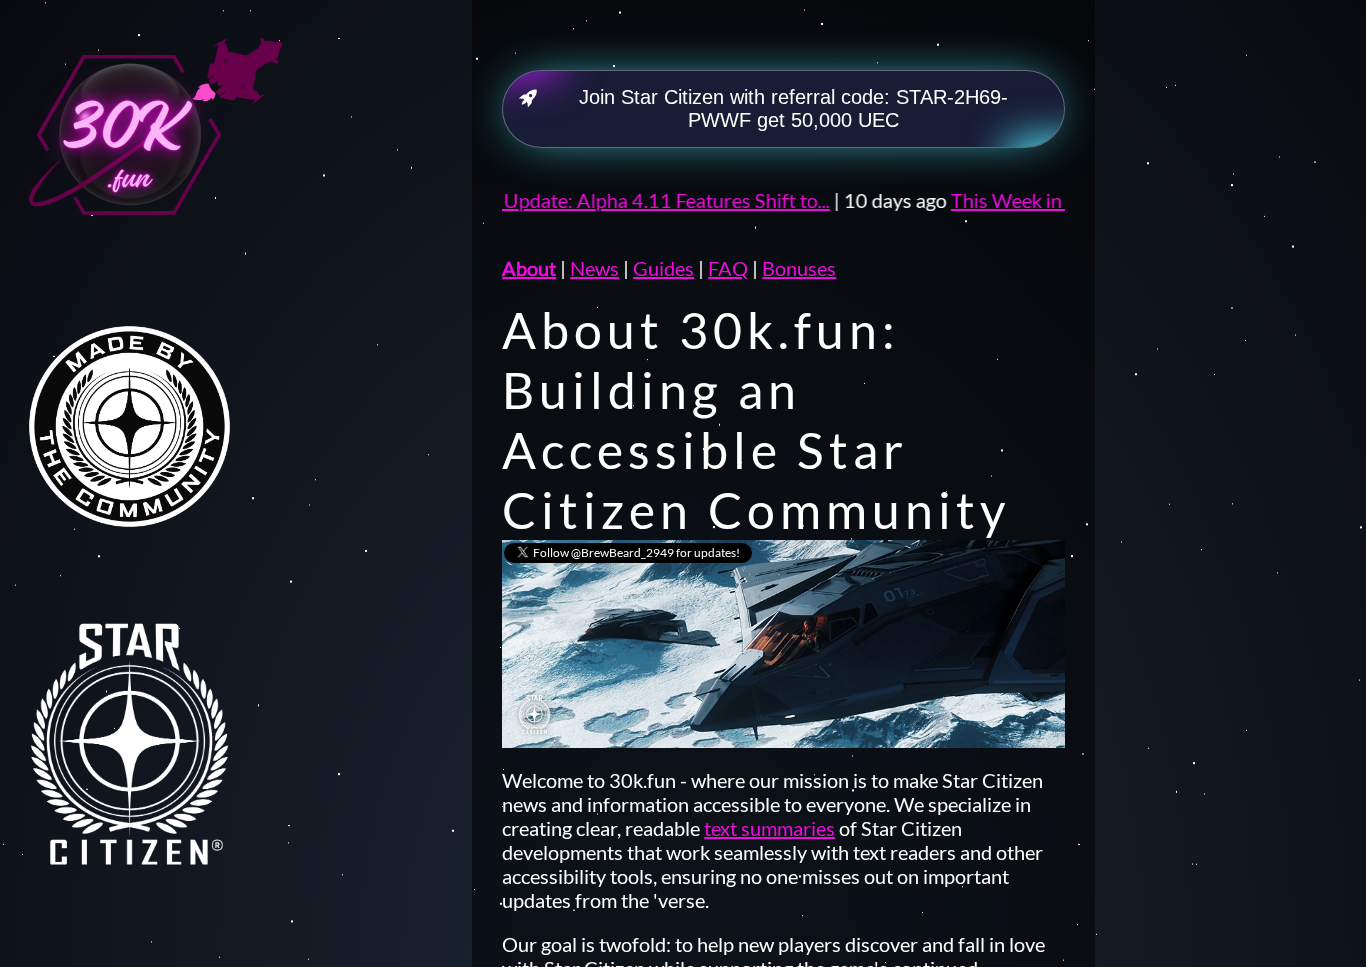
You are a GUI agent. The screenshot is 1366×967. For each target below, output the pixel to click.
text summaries (769, 828)
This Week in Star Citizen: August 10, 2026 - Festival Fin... (1061, 200)
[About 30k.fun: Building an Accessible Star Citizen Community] (151, 168)
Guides (663, 268)
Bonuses (799, 268)
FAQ (728, 268)
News (594, 268)
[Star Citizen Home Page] (151, 772)
